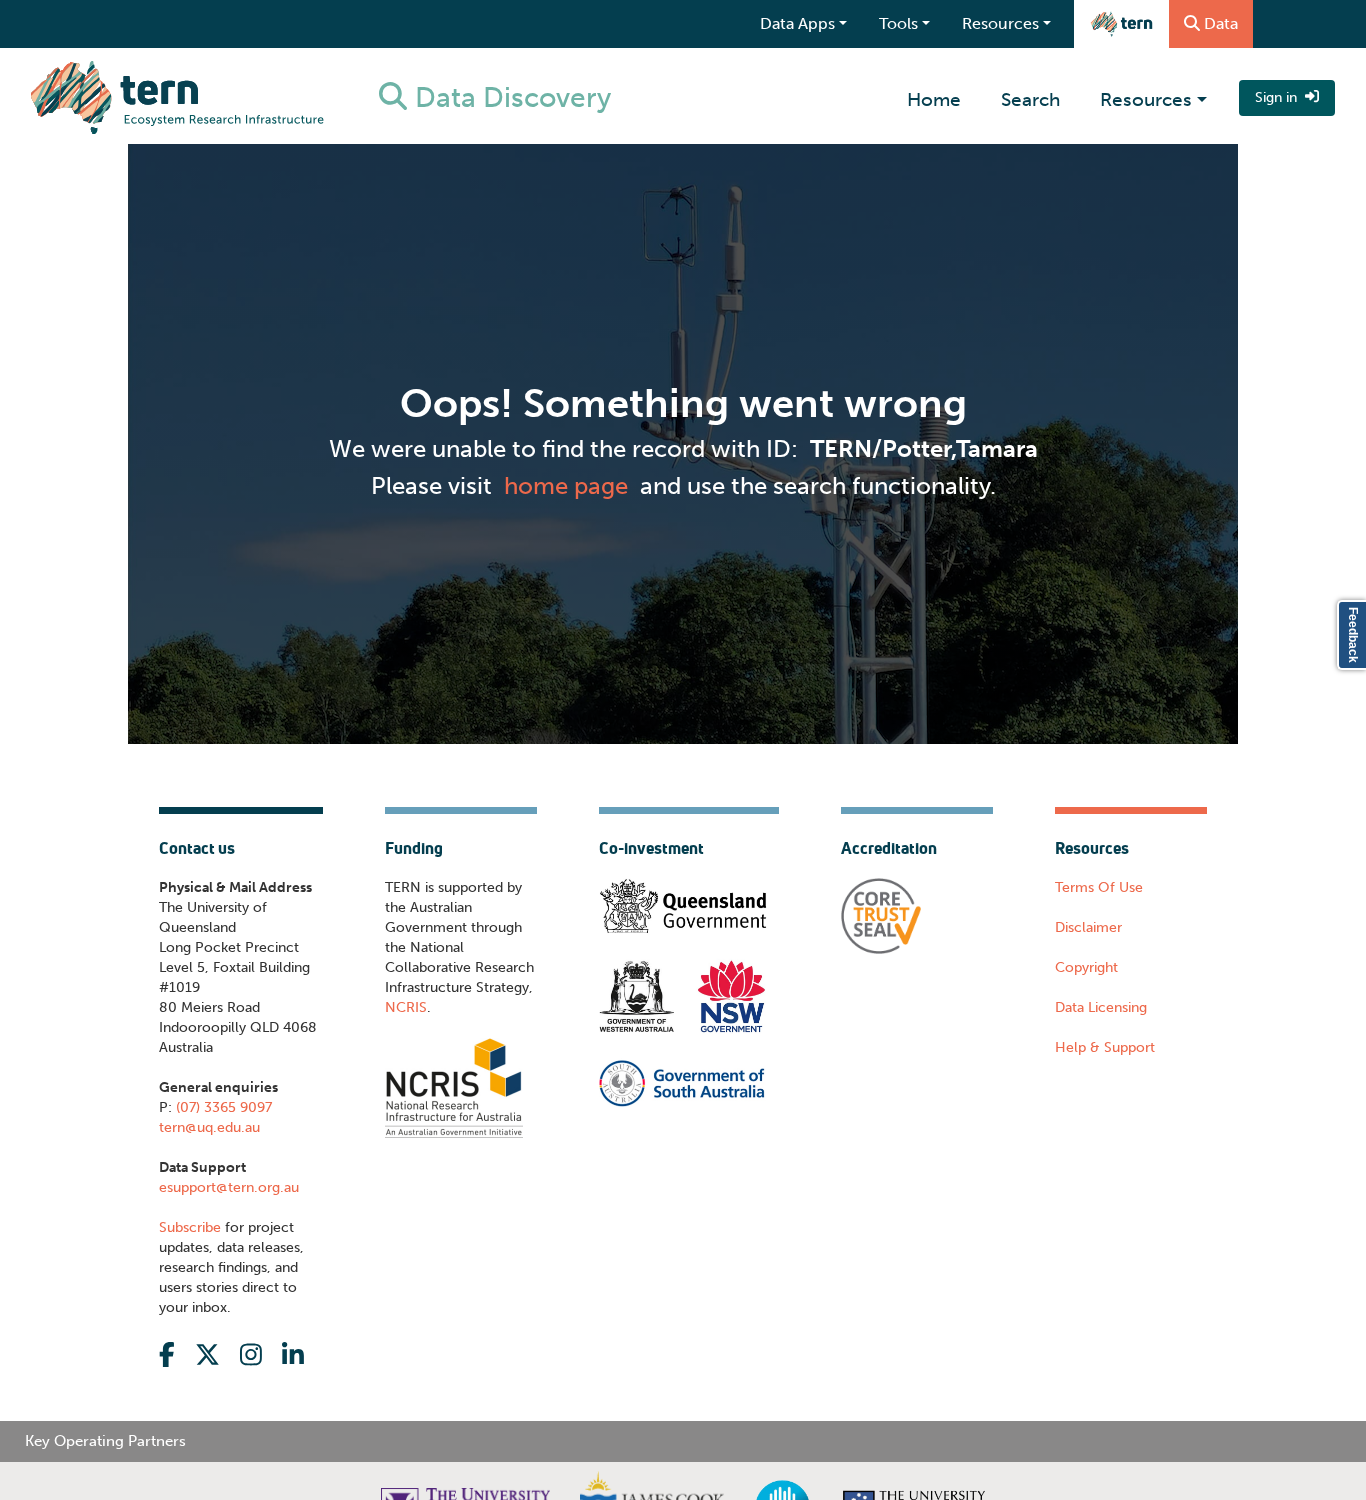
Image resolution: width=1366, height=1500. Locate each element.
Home (934, 99)
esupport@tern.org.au (229, 1187)
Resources (1146, 99)
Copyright (1086, 967)
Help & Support (1105, 1047)
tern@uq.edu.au (209, 1127)
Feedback (1353, 635)
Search (1030, 99)
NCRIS (406, 1007)
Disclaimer (1088, 927)
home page (566, 485)
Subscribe (190, 1227)
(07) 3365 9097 (222, 1107)
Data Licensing (1101, 1007)
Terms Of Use (1099, 887)
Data (1221, 23)
